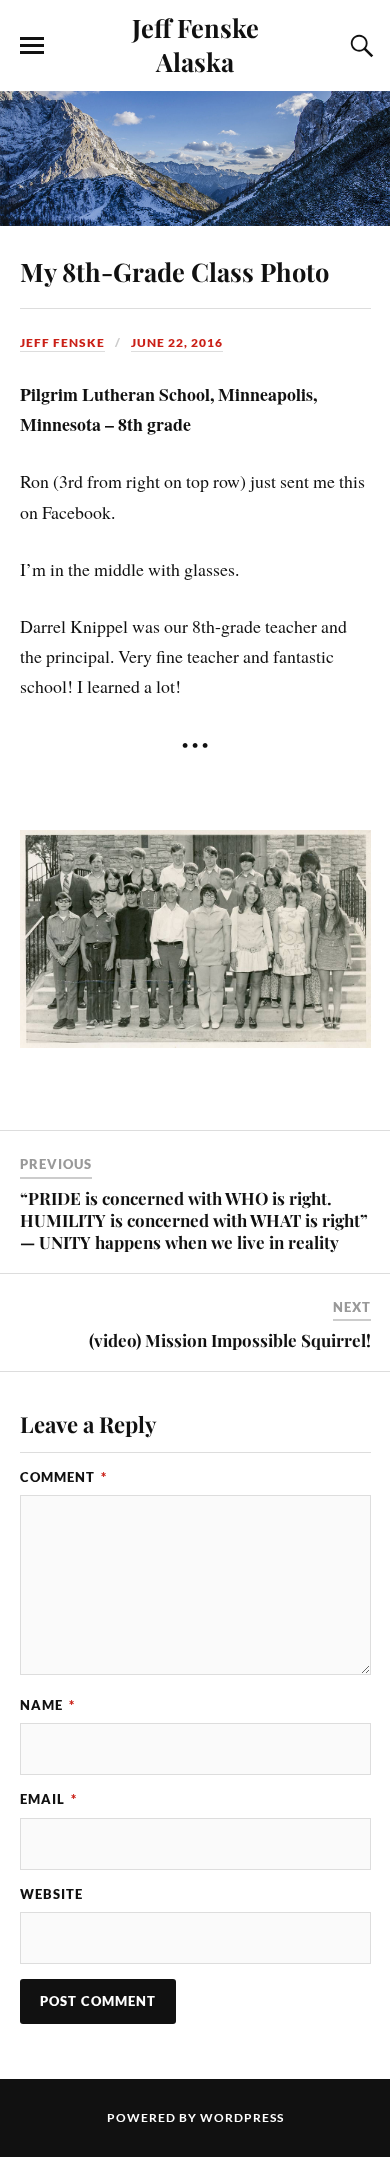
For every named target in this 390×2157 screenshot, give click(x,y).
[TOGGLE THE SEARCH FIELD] (359, 46)
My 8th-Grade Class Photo (174, 271)
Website (51, 1894)
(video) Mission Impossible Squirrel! (230, 1340)
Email (48, 1799)
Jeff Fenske (62, 342)
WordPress (242, 2117)
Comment (63, 1477)
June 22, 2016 (177, 342)
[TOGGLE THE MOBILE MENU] (32, 46)
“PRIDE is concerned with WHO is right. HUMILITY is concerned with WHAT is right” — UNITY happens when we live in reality (194, 1220)
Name (47, 1705)
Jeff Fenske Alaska (195, 44)
